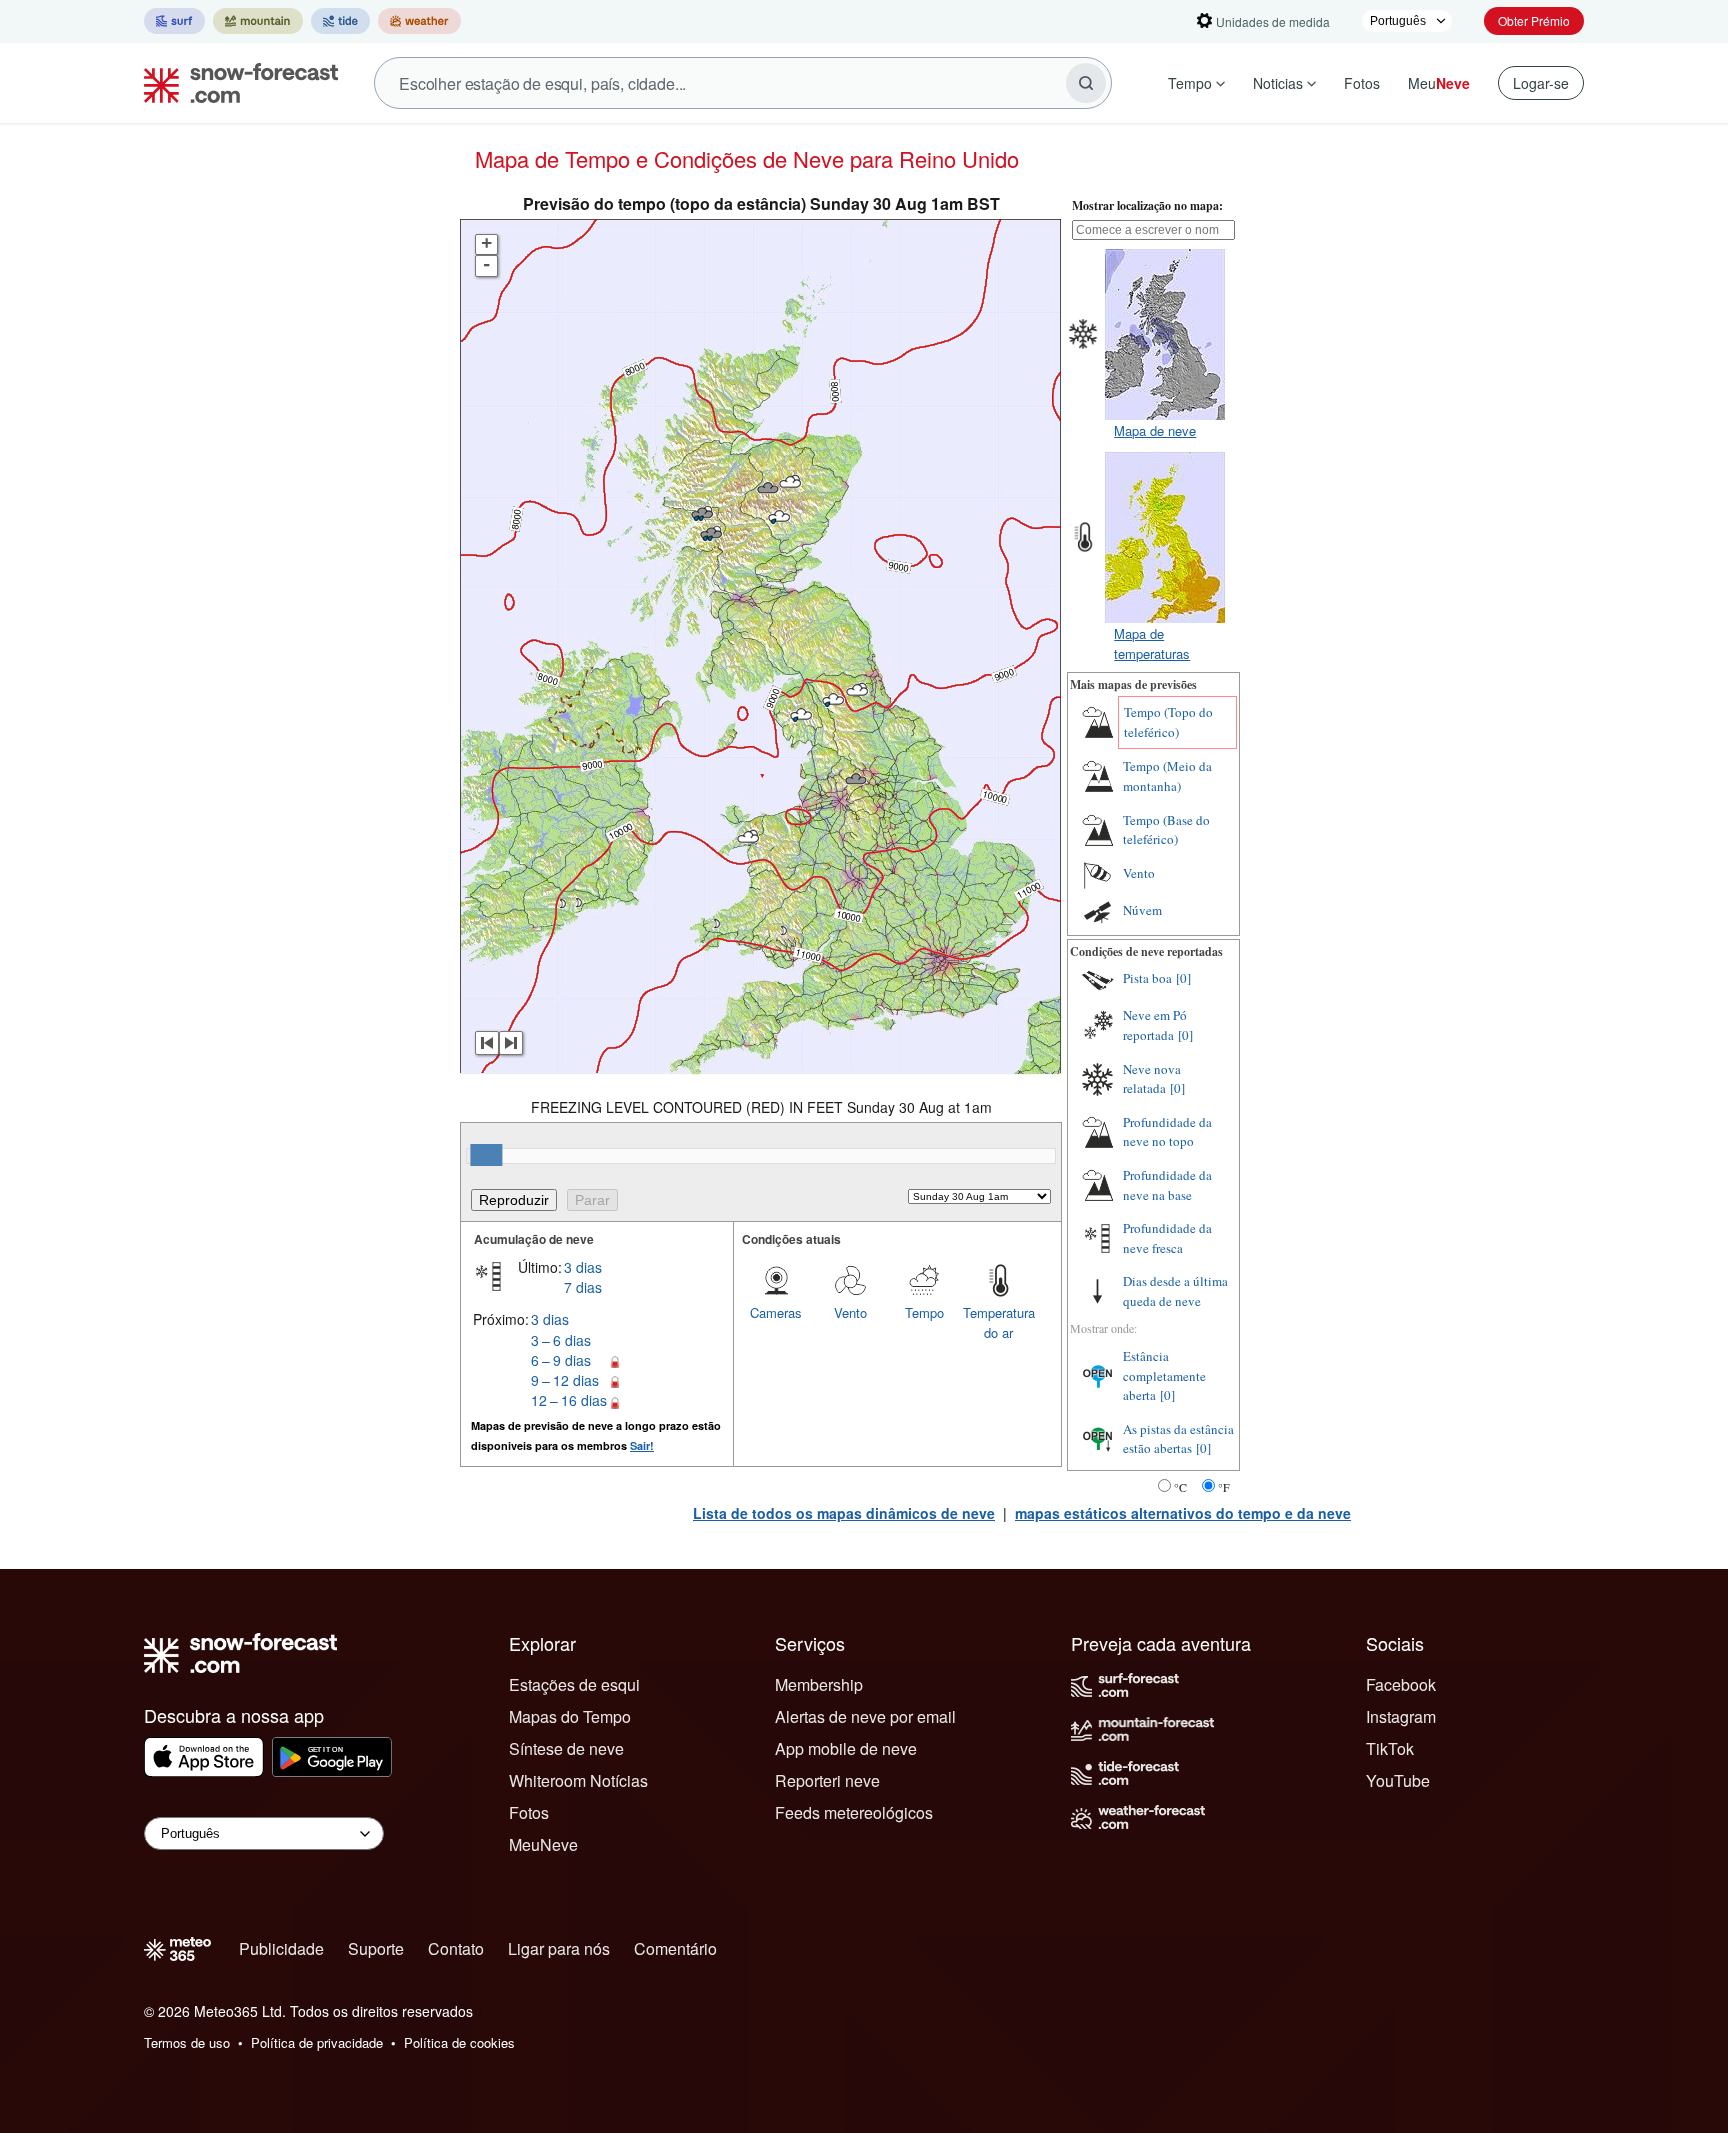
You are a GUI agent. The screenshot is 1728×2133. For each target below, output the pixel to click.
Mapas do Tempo (570, 1716)
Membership (819, 1684)
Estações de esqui (574, 1684)
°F (1224, 1487)
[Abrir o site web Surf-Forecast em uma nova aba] (174, 21)
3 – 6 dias (561, 1340)
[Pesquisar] (1086, 83)
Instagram (1401, 1716)
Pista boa (1147, 978)
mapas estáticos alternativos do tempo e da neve (1183, 1513)
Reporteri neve (827, 1780)
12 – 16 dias (569, 1400)
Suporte (376, 1948)
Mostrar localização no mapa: (1147, 205)
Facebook (1401, 1684)
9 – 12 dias (565, 1380)
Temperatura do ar (999, 1322)
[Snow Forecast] (235, 83)
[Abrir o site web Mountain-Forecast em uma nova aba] (258, 21)
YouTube (1398, 1780)
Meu (1439, 83)
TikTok (1390, 1748)
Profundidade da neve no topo (1167, 1132)
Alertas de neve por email (865, 1716)
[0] (1183, 978)
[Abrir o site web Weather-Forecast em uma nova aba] (419, 21)
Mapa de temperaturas (1152, 643)
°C (1180, 1487)
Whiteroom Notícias (578, 1780)
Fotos (1362, 83)
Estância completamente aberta (1164, 1375)
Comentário (675, 1948)
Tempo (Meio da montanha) (1167, 776)
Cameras (776, 1312)
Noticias (1278, 83)
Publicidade (281, 1948)
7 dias (583, 1287)
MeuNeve (543, 1844)
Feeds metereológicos (854, 1812)
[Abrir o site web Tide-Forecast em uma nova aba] (340, 21)
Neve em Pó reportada (1155, 1025)
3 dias (583, 1267)
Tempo (1190, 83)
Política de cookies (459, 2042)
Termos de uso (187, 2042)
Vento (850, 1312)
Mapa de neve (1155, 430)
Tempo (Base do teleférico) (1166, 830)
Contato (456, 1948)
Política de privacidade (317, 2042)
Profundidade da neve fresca (1167, 1238)
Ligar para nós (559, 1948)
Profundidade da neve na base (1167, 1185)
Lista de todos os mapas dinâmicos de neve (844, 1513)
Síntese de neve (566, 1748)
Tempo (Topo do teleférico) (1168, 722)
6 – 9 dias (561, 1360)
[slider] (486, 1155)
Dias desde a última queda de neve (1175, 1291)
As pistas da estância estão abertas (1178, 1439)
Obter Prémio (1534, 20)
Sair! (642, 1445)
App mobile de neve (846, 1748)
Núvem (1142, 910)
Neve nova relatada (1152, 1079)
